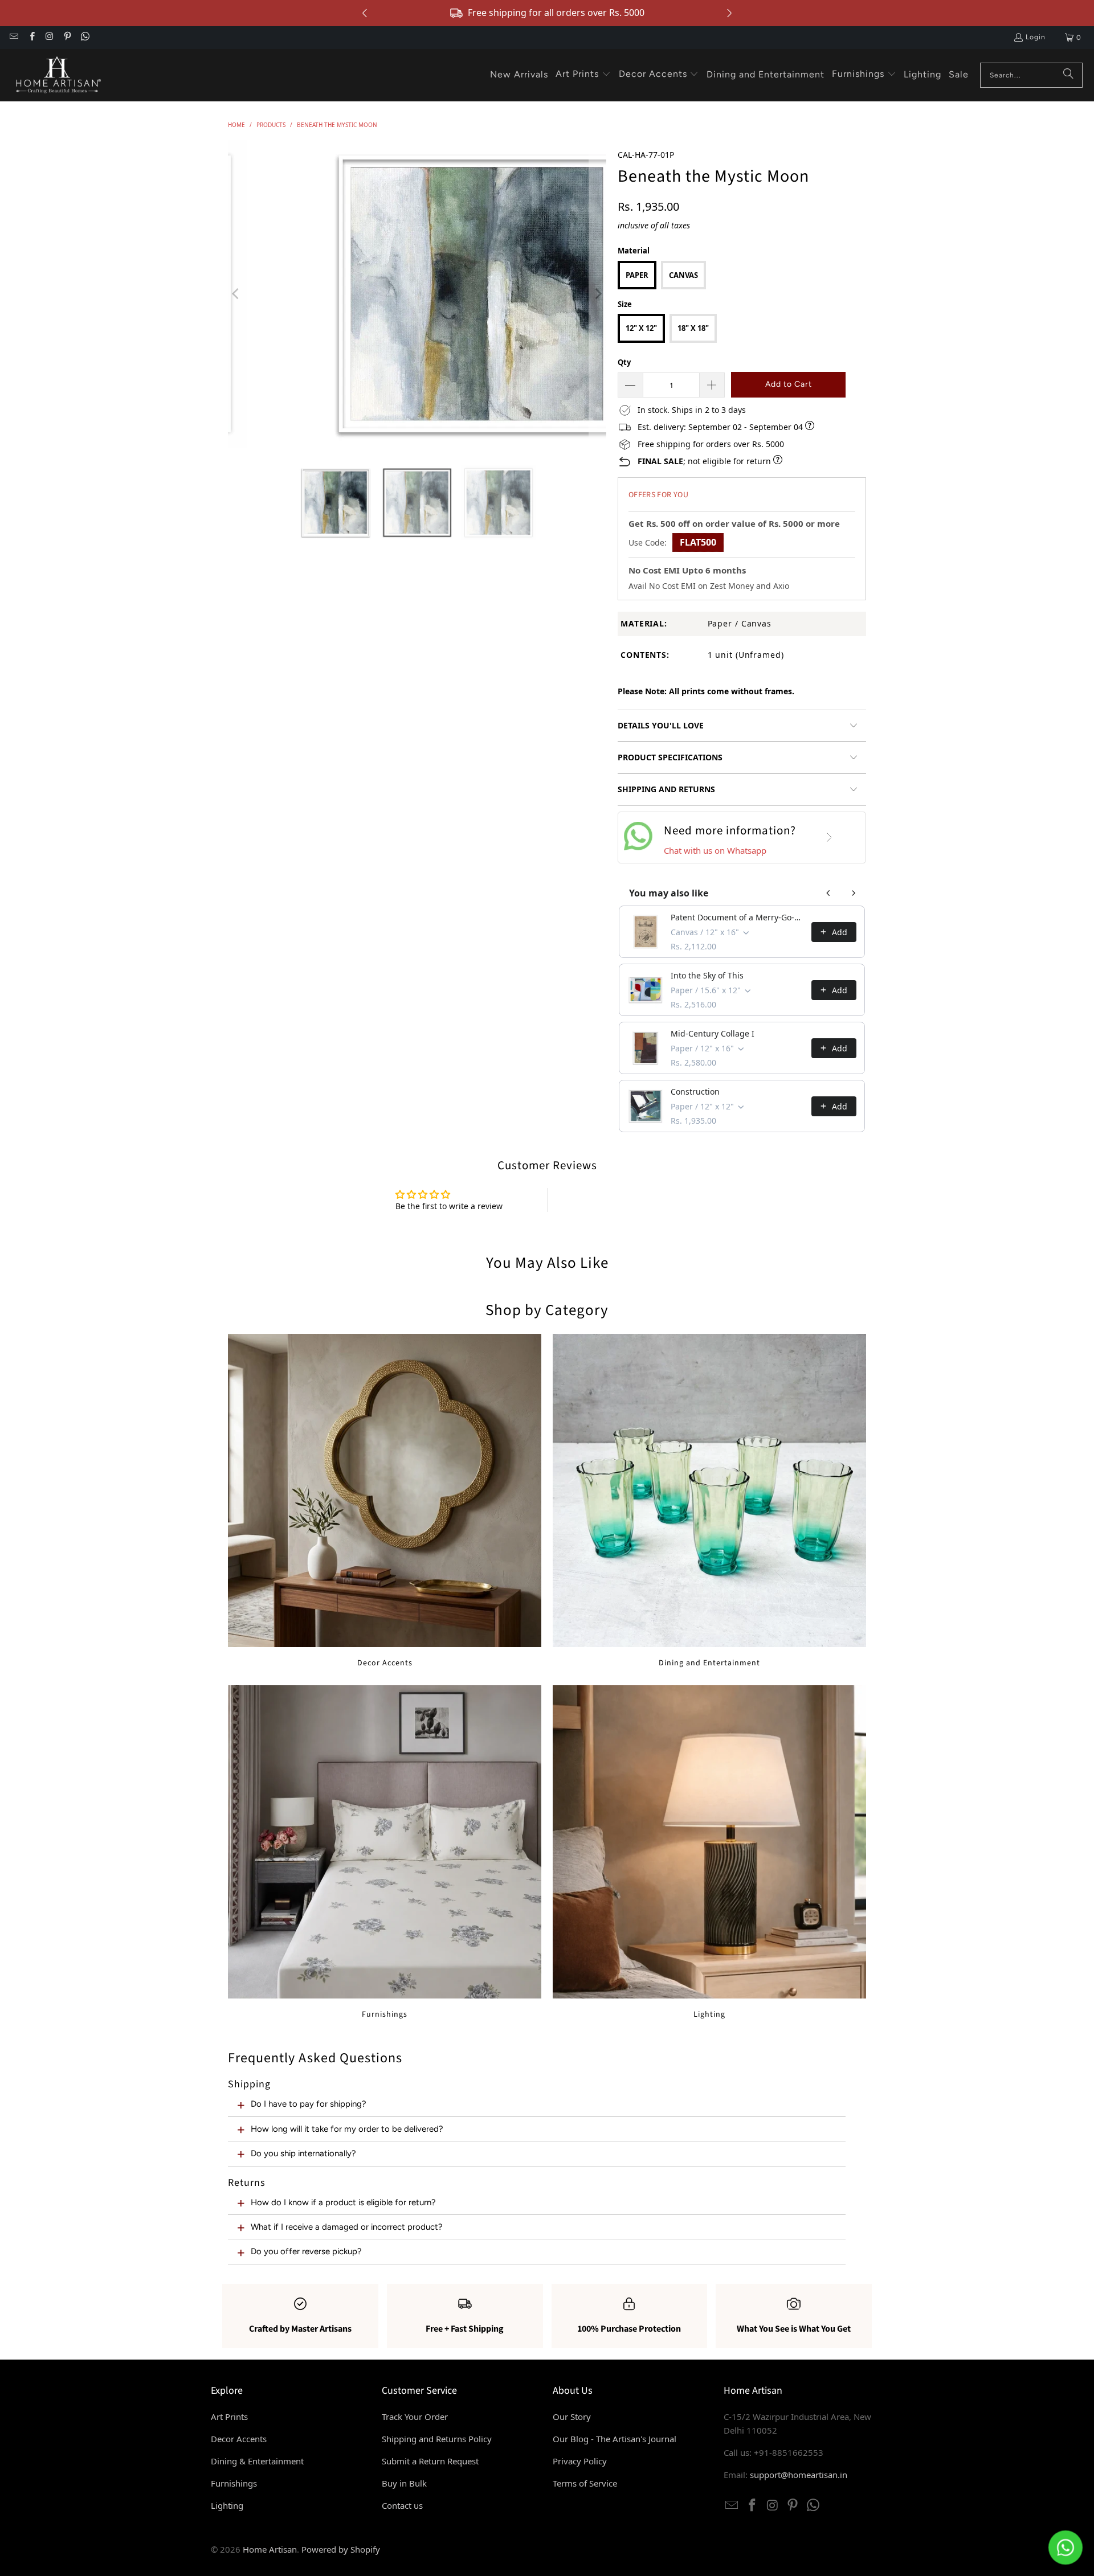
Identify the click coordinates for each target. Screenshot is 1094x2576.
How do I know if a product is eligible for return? (343, 2202)
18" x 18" (693, 328)
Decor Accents (385, 1501)
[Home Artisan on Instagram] (49, 38)
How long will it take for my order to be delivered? (347, 2129)
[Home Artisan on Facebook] (31, 38)
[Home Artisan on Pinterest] (67, 38)
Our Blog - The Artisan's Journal (615, 2439)
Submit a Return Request (430, 2461)
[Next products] (854, 893)
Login (1036, 37)
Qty (624, 362)
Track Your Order (415, 2417)
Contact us (402, 2505)
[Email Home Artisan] (13, 38)
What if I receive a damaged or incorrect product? (347, 2227)
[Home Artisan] (57, 75)
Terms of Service (585, 2483)
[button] (583, 75)
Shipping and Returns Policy (437, 2439)
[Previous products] (828, 893)
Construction (695, 1092)
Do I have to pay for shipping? (309, 2104)
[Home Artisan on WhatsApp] (85, 38)
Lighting (709, 1852)
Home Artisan (270, 2549)
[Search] (1068, 75)
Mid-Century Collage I (713, 1033)
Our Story (572, 2417)
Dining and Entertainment (709, 1501)
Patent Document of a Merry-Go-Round (738, 917)
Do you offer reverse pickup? (306, 2251)
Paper (637, 275)
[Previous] (236, 294)
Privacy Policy (580, 2461)
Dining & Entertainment (257, 2461)
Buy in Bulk (404, 2483)
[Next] (598, 294)
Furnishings (385, 1852)
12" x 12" (641, 328)
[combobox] (1031, 75)
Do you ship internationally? (303, 2153)
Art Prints (229, 2417)
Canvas (683, 275)
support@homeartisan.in (799, 2475)
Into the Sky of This (707, 975)
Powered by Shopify (341, 2549)
